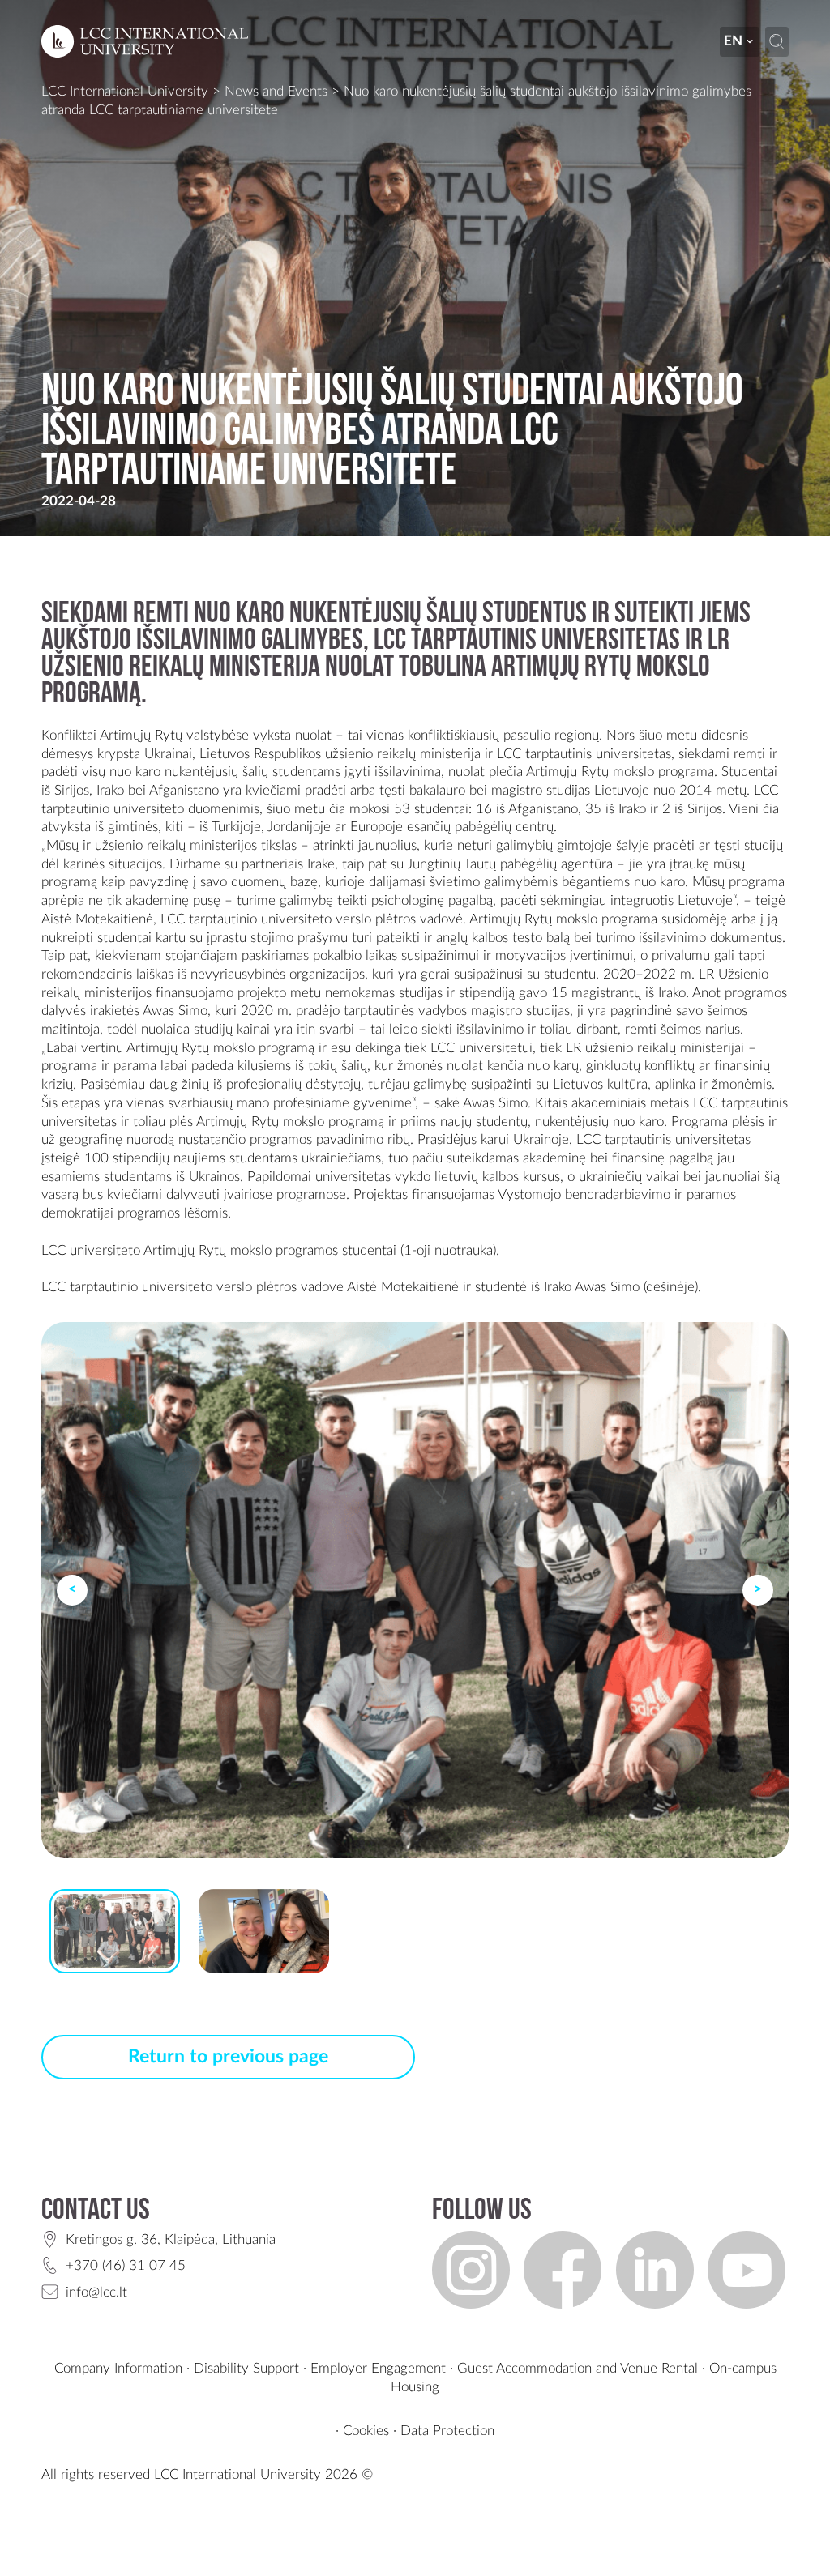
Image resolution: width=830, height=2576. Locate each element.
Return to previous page (228, 2057)
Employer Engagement (378, 2368)
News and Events (276, 91)
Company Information (118, 2368)
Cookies (366, 2431)
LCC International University (125, 91)
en (733, 41)
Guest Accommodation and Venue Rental (578, 2368)
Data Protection (447, 2431)
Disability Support (246, 2368)
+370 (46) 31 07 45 (126, 2265)
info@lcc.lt (96, 2292)
